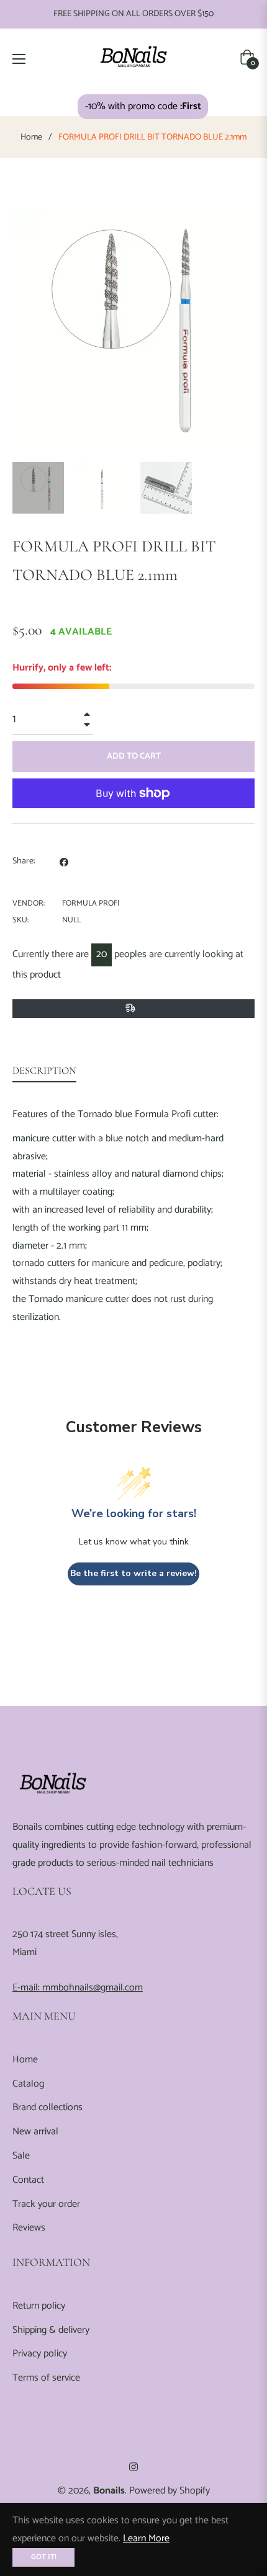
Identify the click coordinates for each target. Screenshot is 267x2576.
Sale (21, 2156)
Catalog (28, 2084)
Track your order (46, 2204)
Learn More (146, 2538)
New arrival (35, 2132)
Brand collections (48, 2107)
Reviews (29, 2228)
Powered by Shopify (170, 2491)
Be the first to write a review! (133, 1573)
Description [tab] (44, 1071)
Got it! (43, 2557)
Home (31, 138)
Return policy (39, 2306)
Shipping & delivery (51, 2330)
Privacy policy (40, 2354)
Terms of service (46, 2378)
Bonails (109, 2491)
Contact (28, 2180)
